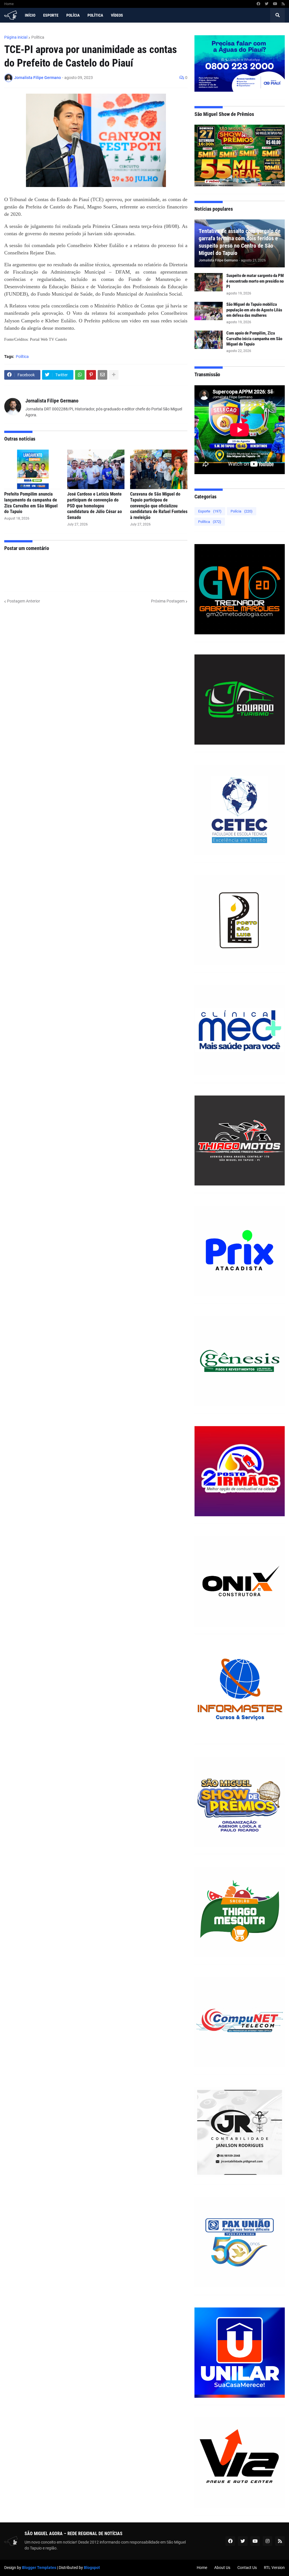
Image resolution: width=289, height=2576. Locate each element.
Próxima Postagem (168, 601)
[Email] (102, 375)
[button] (277, 15)
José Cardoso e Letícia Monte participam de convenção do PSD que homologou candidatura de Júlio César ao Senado (95, 506)
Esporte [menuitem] (51, 15)
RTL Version (274, 2568)
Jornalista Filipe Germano (52, 401)
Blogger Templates (39, 2568)
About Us (222, 2568)
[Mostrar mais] (114, 375)
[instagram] (268, 2541)
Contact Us (247, 2568)
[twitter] (267, 4)
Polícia (242, 511)
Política (38, 37)
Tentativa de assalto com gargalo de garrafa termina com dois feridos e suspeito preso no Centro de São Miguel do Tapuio (240, 242)
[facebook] (258, 4)
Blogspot (92, 2568)
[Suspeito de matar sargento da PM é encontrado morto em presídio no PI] (209, 282)
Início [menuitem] (30, 15)
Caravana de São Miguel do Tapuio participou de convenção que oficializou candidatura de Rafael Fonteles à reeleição (159, 506)
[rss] (283, 4)
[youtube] (275, 4)
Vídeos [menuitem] (117, 15)
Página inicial (16, 37)
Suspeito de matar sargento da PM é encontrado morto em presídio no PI (255, 281)
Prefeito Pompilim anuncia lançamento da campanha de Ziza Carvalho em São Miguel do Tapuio (31, 503)
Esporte (210, 511)
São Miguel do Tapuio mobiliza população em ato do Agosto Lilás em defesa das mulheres (254, 310)
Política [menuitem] (95, 15)
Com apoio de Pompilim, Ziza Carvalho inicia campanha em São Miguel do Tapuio (254, 339)
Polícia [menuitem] (73, 15)
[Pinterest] (91, 375)
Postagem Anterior (24, 601)
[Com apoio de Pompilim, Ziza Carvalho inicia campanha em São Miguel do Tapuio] (209, 340)
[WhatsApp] (80, 375)
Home (9, 4)
